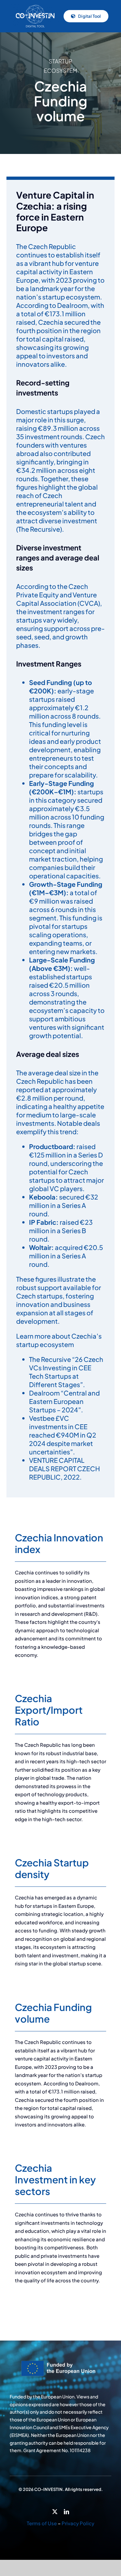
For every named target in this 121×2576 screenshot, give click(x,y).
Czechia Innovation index (59, 1543)
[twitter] (55, 2512)
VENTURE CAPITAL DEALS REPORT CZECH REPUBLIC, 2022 (65, 1468)
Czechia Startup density (52, 1868)
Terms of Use (42, 2523)
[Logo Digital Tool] (35, 6)
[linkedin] (66, 2512)
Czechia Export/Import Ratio (49, 1710)
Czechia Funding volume (53, 2013)
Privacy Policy (78, 2523)
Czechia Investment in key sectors (55, 2179)
